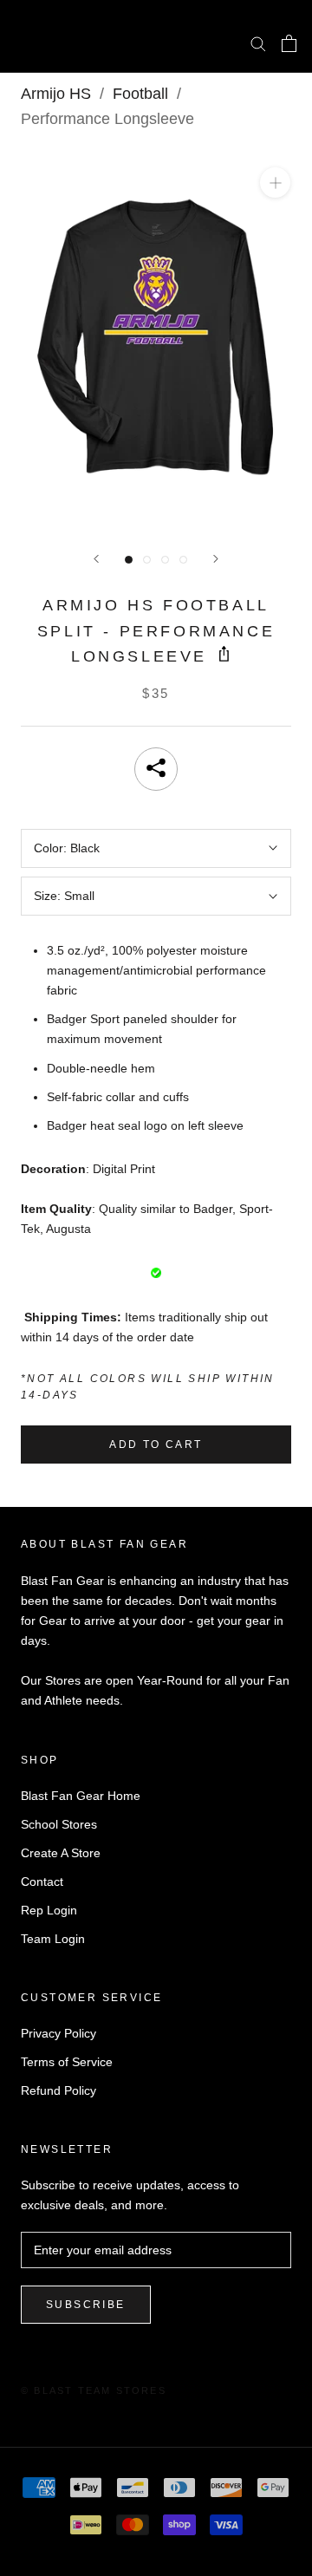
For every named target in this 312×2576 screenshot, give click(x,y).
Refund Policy (58, 2090)
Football (140, 94)
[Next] (216, 559)
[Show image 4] (183, 560)
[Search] (258, 43)
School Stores (59, 1824)
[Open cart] (289, 43)
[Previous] (96, 559)
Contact (42, 1881)
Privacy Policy (58, 2033)
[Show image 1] (129, 560)
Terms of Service (67, 2062)
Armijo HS (56, 94)
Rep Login (49, 1910)
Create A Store (61, 1853)
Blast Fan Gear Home (81, 1796)
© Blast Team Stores (94, 2390)
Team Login (53, 1939)
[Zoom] (275, 183)
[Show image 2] (147, 560)
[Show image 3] (165, 560)
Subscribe (86, 2305)
